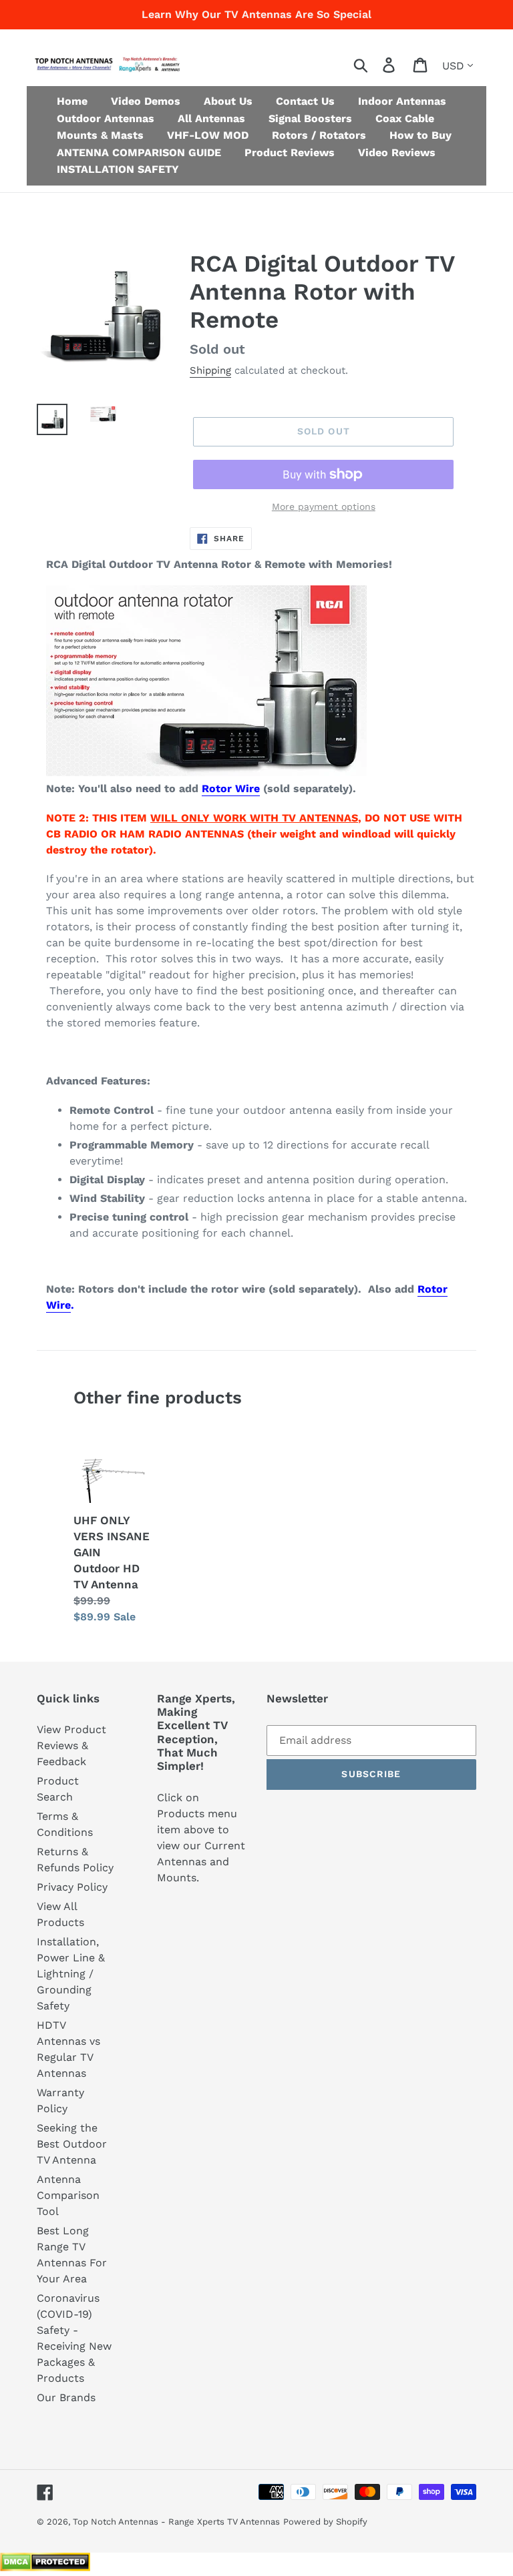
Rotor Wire (231, 788)
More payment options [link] (324, 507)
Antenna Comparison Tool (68, 2195)
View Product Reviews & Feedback (71, 1745)
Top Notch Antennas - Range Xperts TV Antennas (176, 2522)
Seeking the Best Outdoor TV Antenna (72, 2144)
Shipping (210, 370)
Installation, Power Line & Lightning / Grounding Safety (71, 1974)
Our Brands (66, 2397)
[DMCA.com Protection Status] (45, 2568)
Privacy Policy (72, 1887)
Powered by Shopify (325, 2522)
